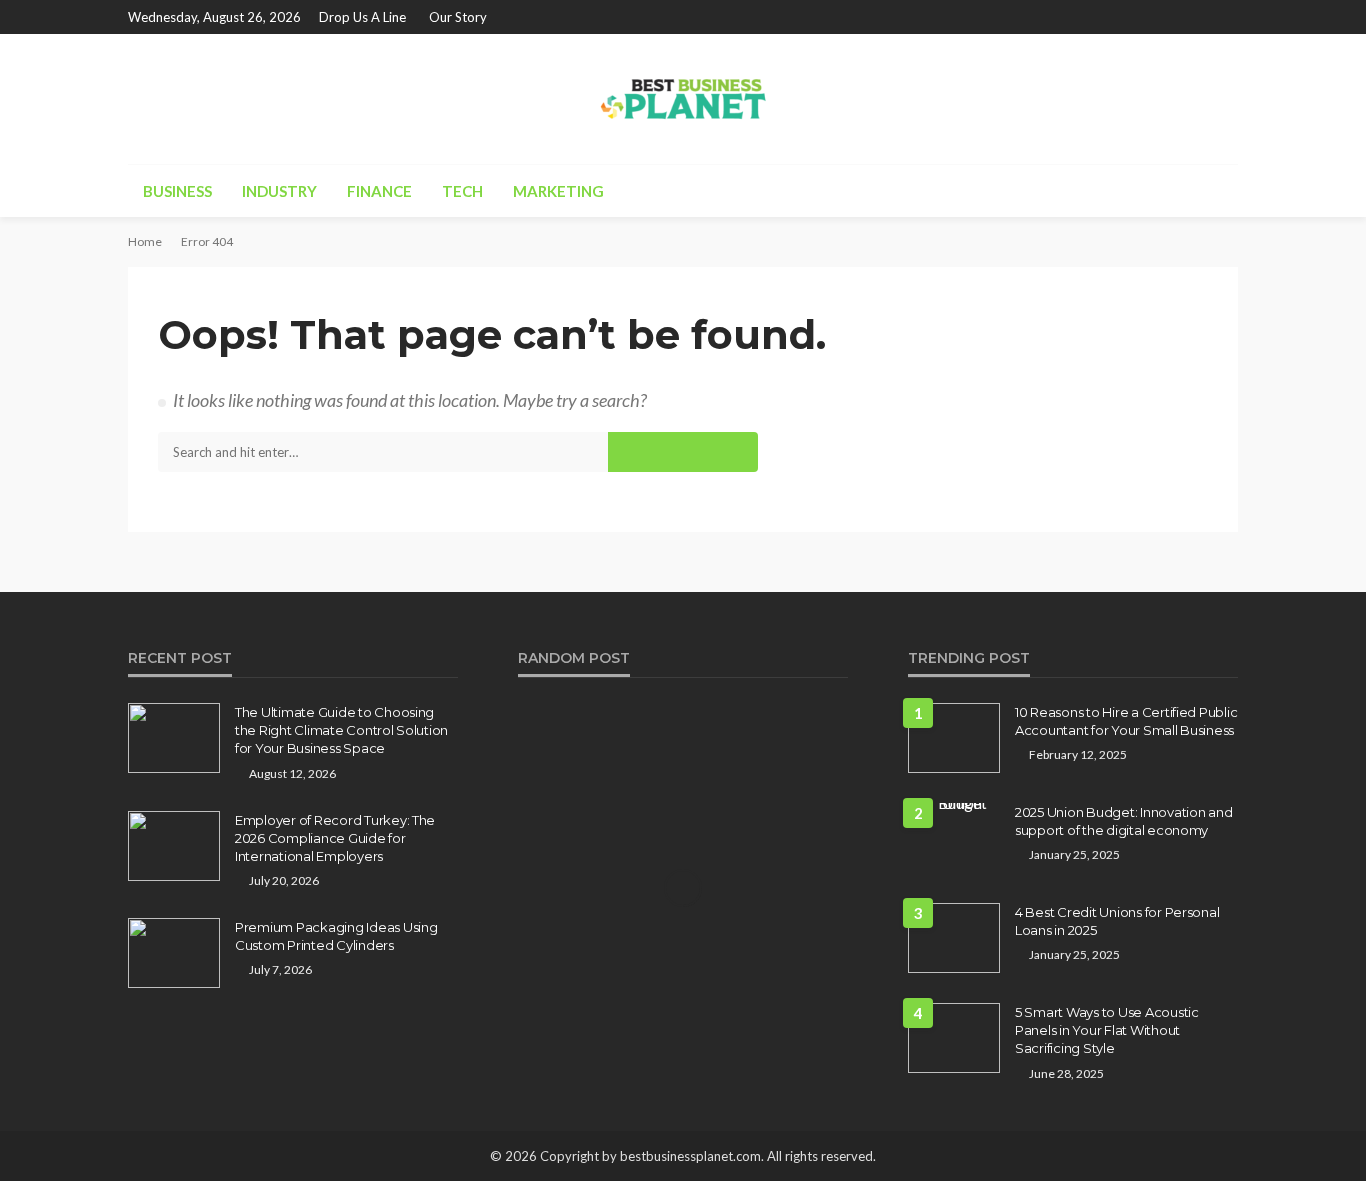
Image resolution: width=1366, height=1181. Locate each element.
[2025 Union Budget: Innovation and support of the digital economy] (954, 811)
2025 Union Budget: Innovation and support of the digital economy (1123, 821)
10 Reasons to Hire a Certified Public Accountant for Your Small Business (1126, 721)
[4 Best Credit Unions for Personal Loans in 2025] (954, 938)
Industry (279, 191)
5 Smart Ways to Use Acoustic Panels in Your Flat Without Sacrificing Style (1107, 1030)
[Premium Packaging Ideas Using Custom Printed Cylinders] (174, 953)
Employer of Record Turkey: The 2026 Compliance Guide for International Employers (335, 838)
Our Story (458, 17)
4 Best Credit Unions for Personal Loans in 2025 (1117, 921)
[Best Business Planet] (683, 99)
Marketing (558, 191)
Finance (379, 191)
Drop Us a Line (362, 17)
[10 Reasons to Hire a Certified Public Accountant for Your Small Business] (954, 738)
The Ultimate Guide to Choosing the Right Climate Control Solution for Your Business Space (341, 730)
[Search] (1221, 191)
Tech (462, 191)
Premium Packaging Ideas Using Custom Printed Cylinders (336, 936)
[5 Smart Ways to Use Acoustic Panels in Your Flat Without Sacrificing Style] (954, 1038)
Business (177, 191)
